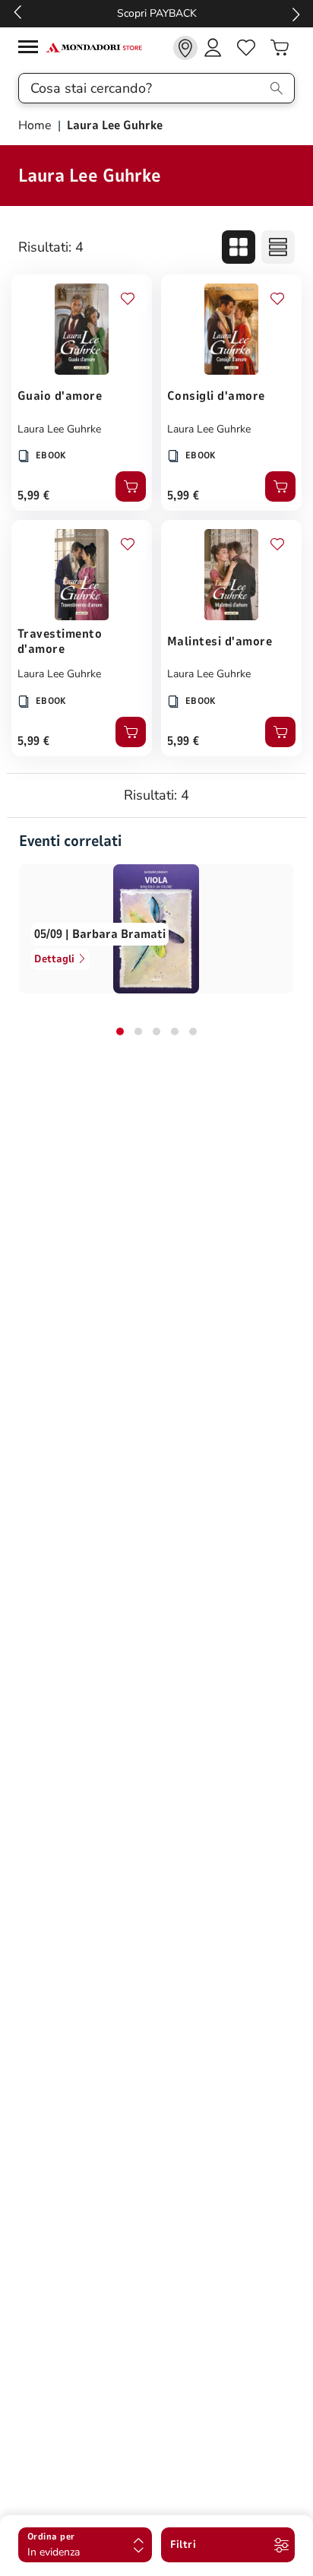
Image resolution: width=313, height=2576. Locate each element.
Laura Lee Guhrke (59, 429)
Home (36, 125)
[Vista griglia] (239, 247)
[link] (185, 48)
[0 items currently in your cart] (280, 48)
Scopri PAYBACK (157, 13)
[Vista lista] (278, 247)
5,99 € (34, 496)
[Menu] (32, 49)
